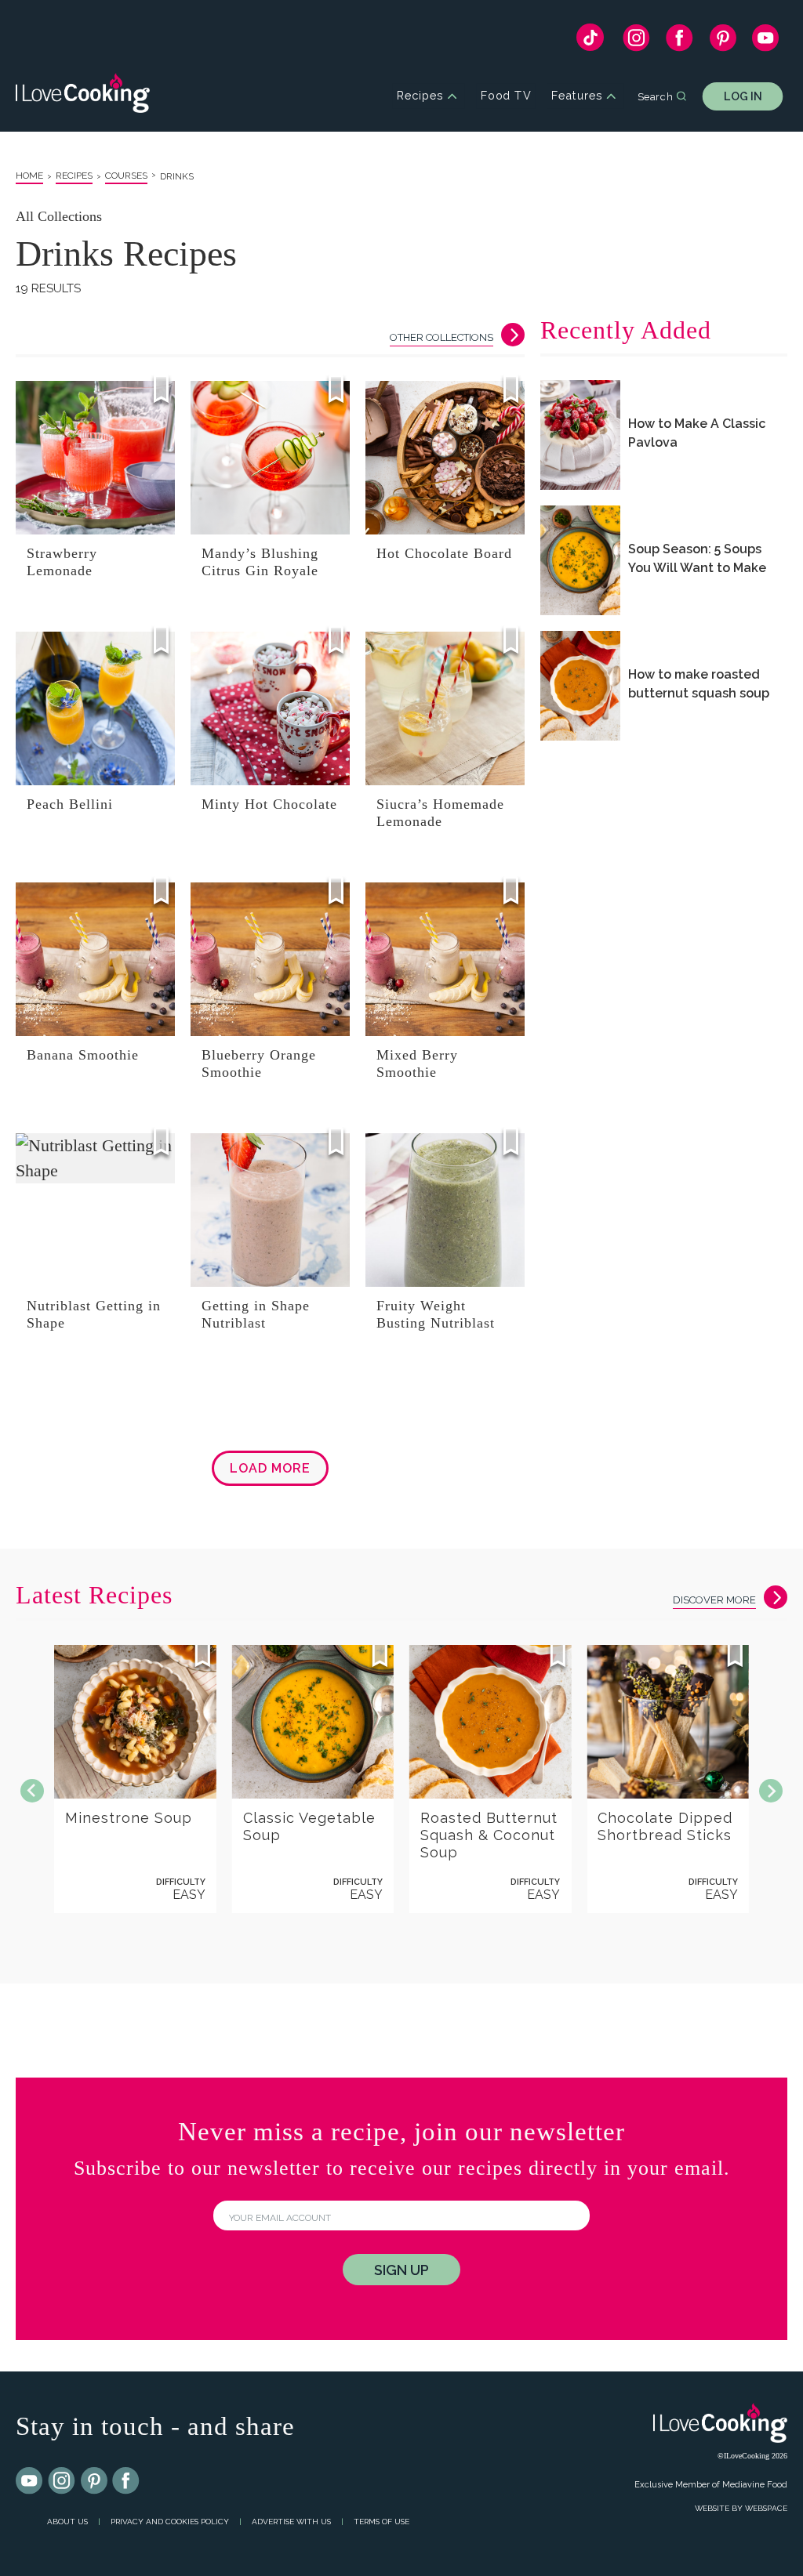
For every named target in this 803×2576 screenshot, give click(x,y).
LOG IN (743, 96)
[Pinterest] (723, 42)
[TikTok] (590, 41)
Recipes (420, 96)
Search (655, 96)
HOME (29, 176)
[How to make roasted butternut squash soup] (580, 686)
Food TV (506, 96)
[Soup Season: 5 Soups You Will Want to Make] (580, 560)
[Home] (83, 96)
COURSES (126, 176)
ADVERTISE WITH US (291, 2522)
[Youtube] (30, 2481)
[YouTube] (766, 42)
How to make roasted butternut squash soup (699, 683)
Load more (270, 1468)
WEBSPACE (766, 2508)
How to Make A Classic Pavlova (697, 433)
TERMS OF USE (382, 2522)
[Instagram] (636, 42)
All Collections (59, 216)
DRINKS (177, 176)
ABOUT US (67, 2522)
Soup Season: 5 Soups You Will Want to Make (697, 558)
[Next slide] (771, 1791)
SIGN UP (401, 2270)
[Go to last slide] (32, 1791)
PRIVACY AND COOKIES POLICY (170, 2522)
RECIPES (74, 176)
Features (577, 96)
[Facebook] (679, 42)
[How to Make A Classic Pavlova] (580, 435)
